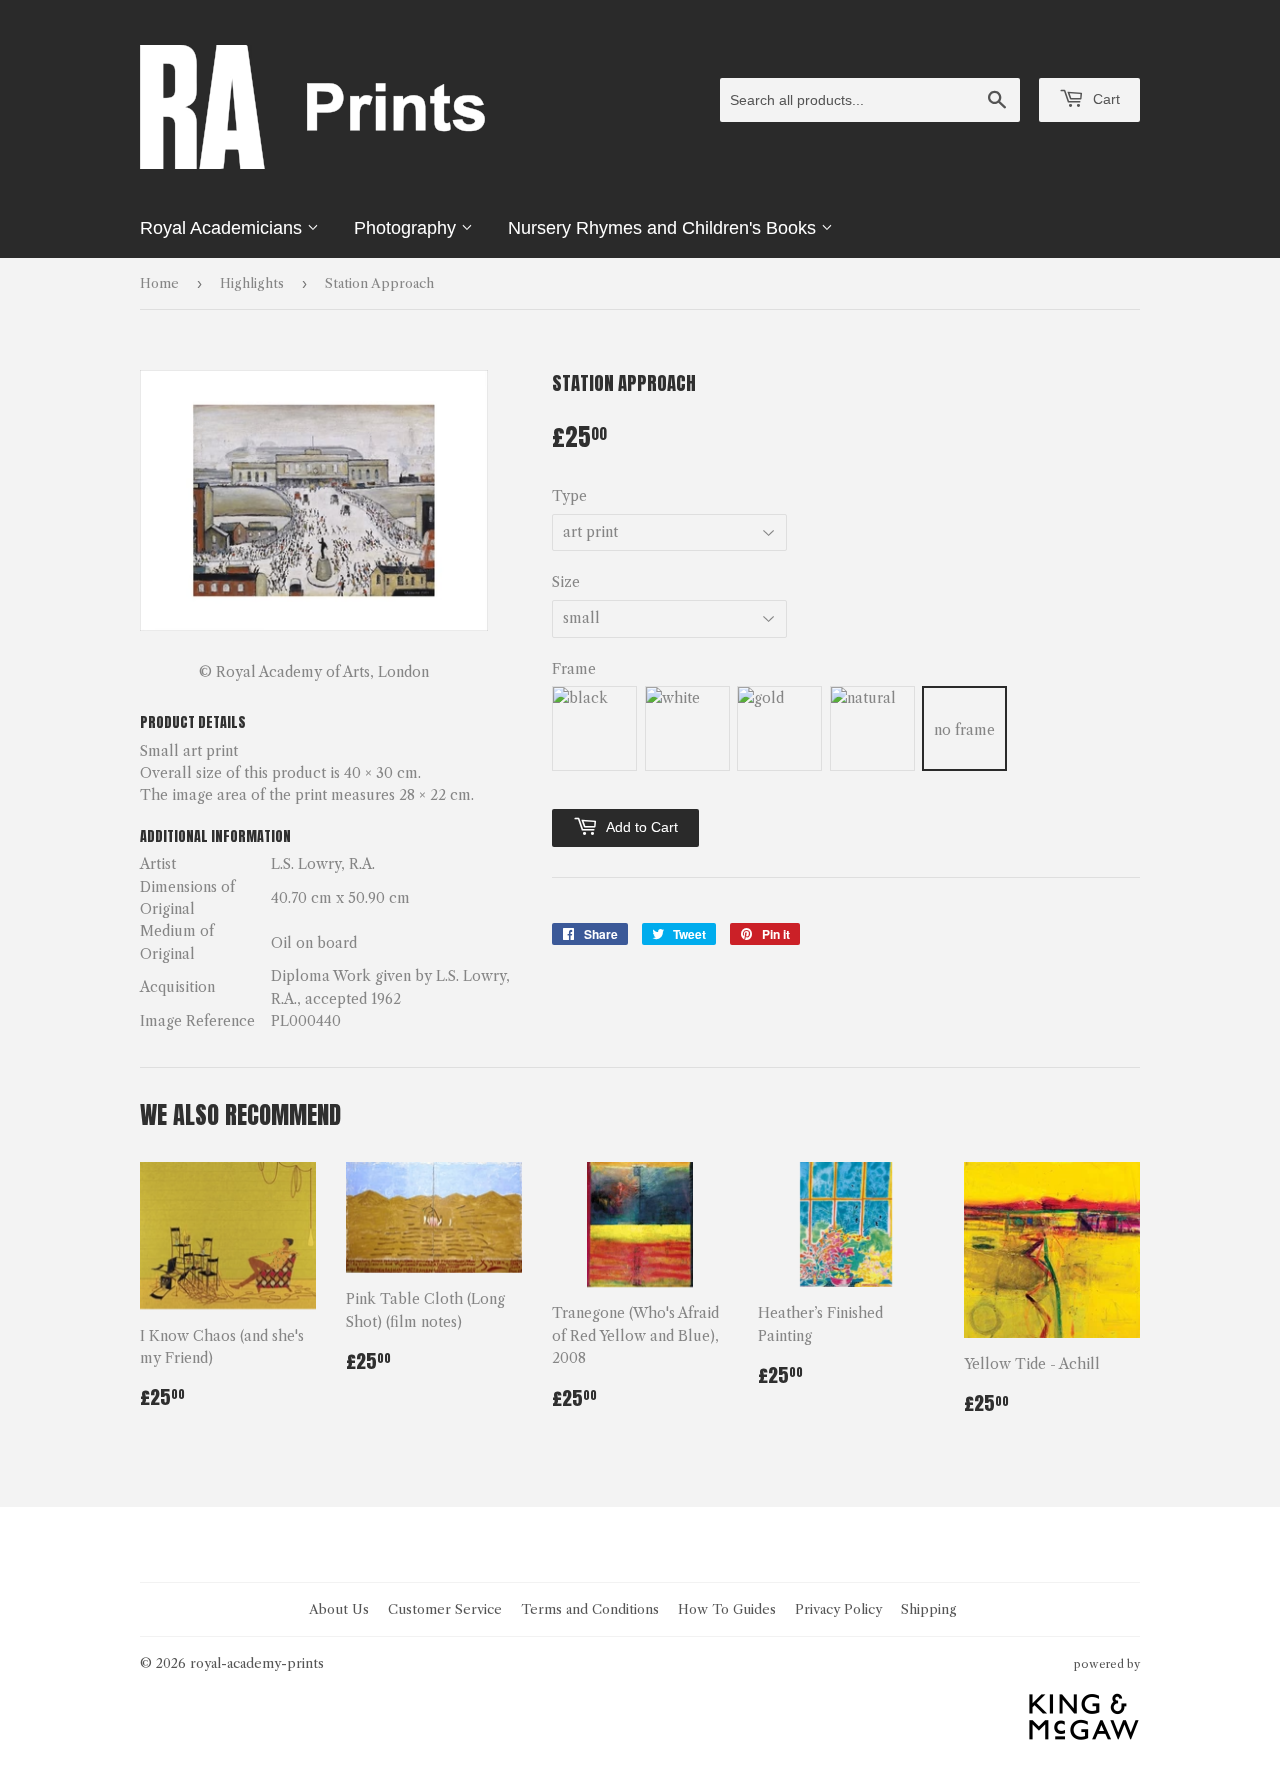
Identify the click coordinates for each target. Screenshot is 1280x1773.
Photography (407, 228)
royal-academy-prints (257, 1663)
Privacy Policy (838, 1609)
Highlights (252, 283)
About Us (339, 1609)
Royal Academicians (223, 228)
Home (159, 283)
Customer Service (445, 1609)
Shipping (929, 1609)
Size (566, 582)
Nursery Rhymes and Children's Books (664, 228)
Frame (574, 669)
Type (569, 496)
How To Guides (727, 1609)
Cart (1104, 99)
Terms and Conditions (590, 1609)
